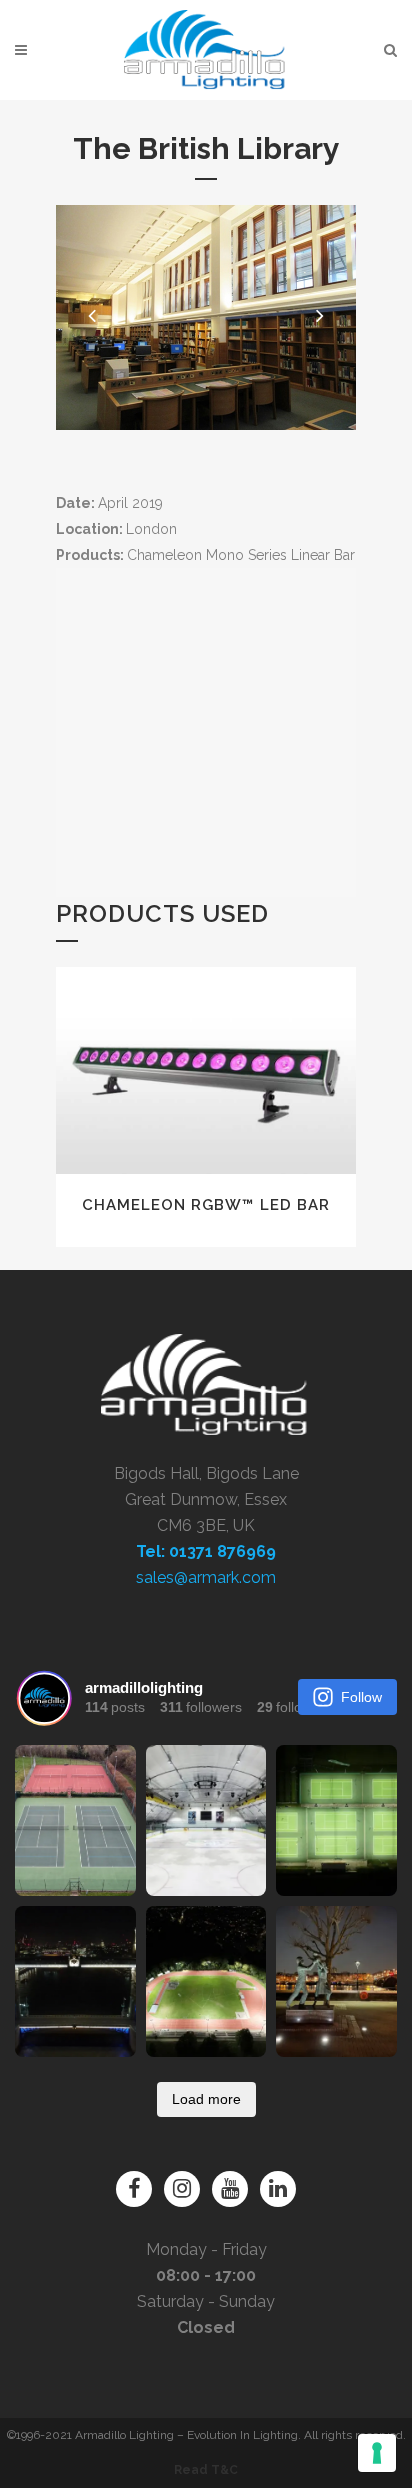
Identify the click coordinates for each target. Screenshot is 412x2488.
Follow (361, 1697)
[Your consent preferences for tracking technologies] (377, 2453)
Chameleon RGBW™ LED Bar (206, 1205)
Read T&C (206, 2470)
